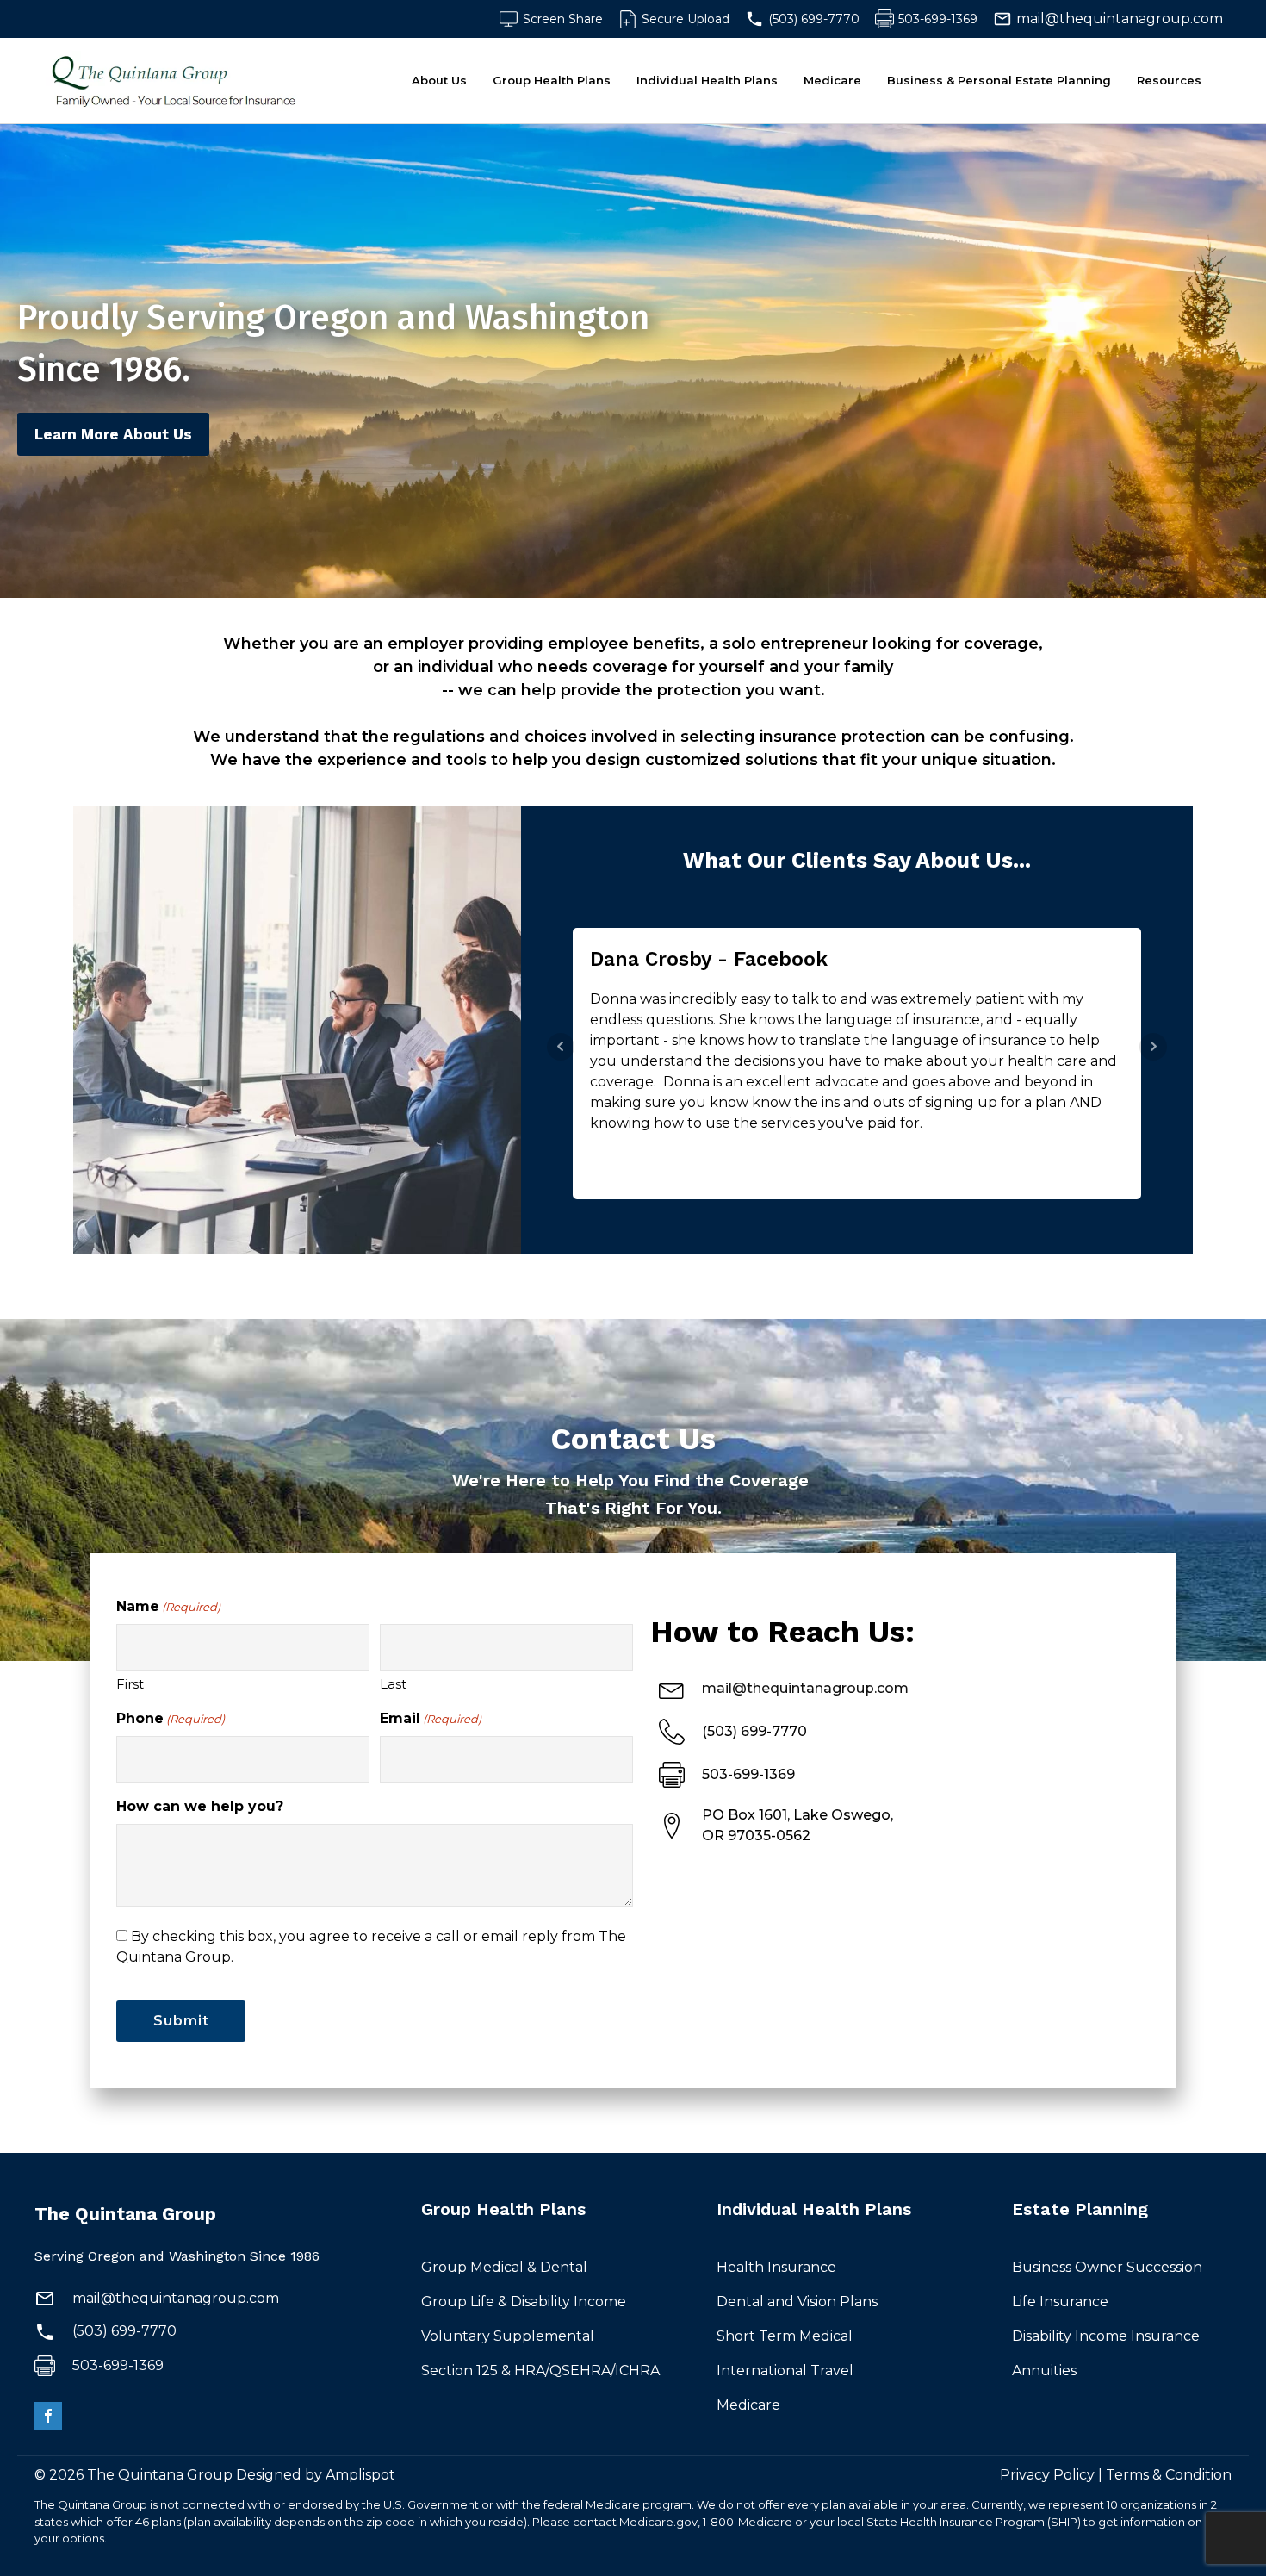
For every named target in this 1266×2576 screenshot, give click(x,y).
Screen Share (563, 19)
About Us (439, 80)
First (130, 1684)
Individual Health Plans (707, 80)
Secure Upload (686, 19)
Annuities (1044, 2371)
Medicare (832, 80)
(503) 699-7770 (814, 19)
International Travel (787, 2371)
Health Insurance (776, 2267)
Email (431, 1718)
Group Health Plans (552, 80)
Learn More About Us (113, 434)
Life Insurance (1060, 2302)
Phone (171, 1718)
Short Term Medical (786, 2336)
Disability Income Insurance (1106, 2336)
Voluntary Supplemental (509, 2336)
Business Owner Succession (1107, 2267)
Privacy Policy (1047, 2475)
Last (393, 1684)
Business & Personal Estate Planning (999, 80)
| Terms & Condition (1163, 2475)
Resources (1169, 80)
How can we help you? (200, 1806)
